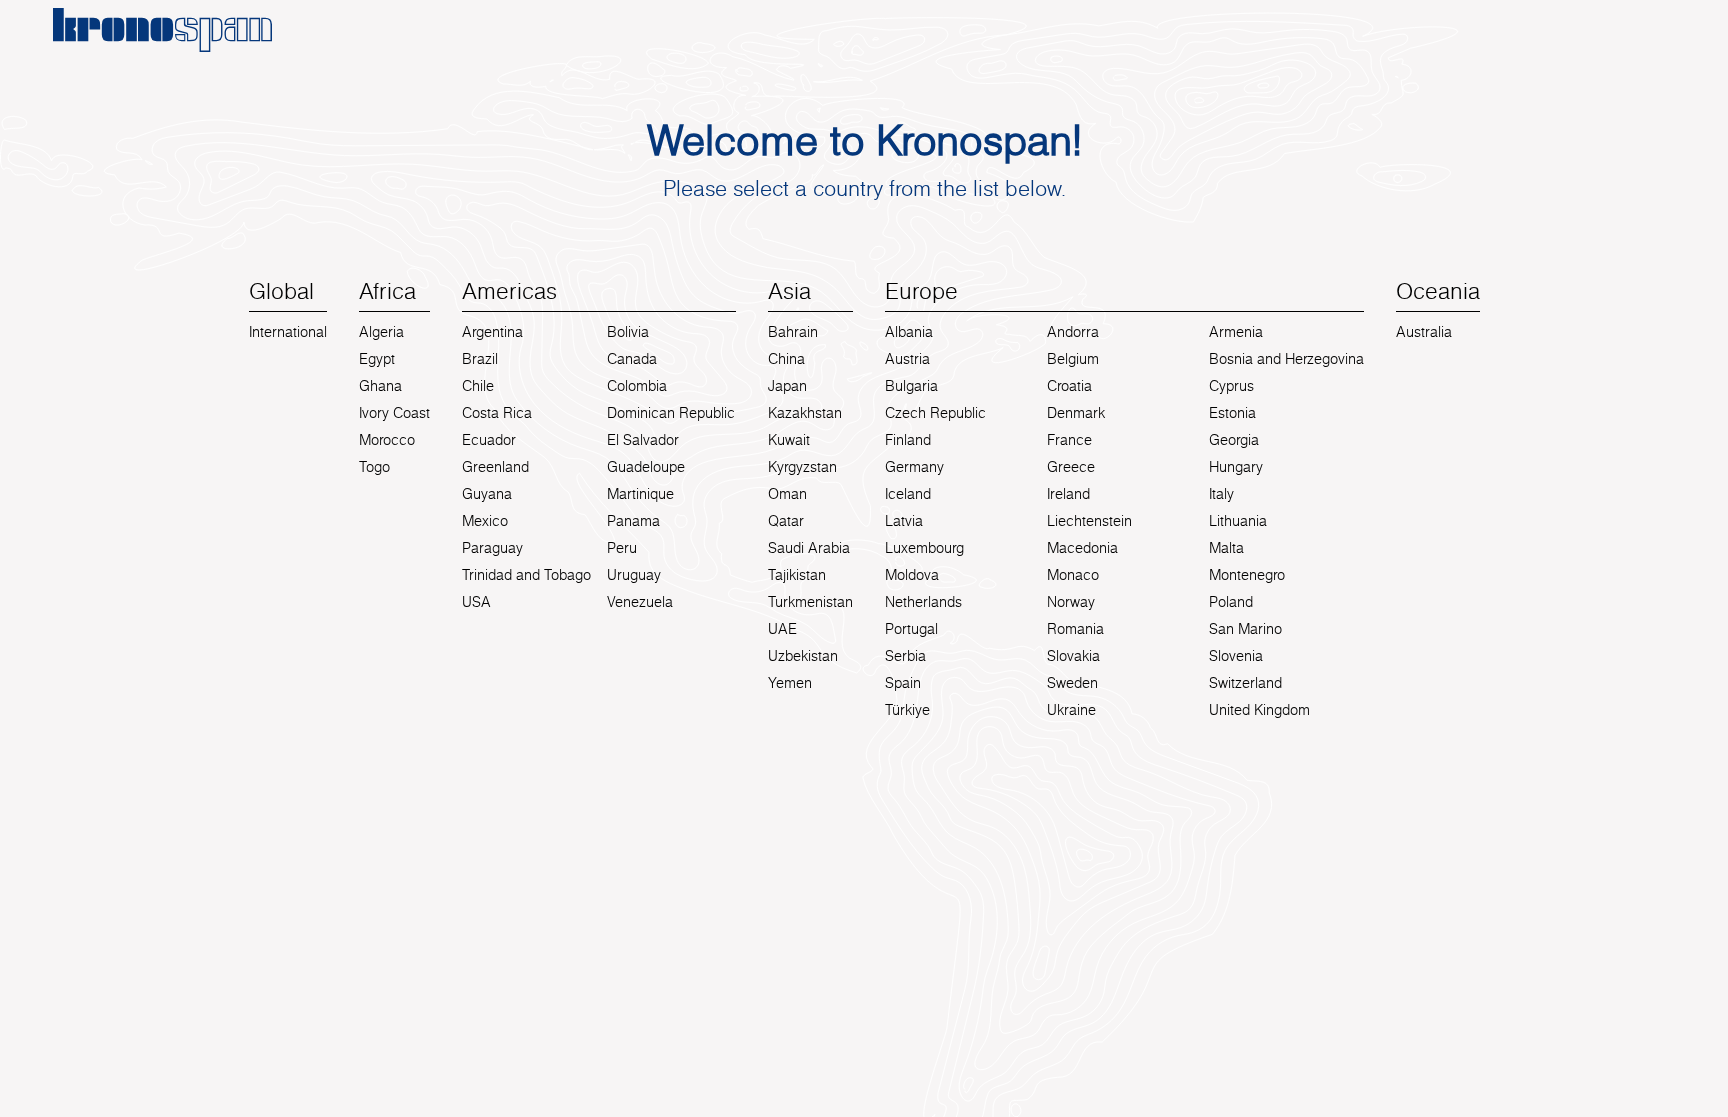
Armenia (1236, 332)
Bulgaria (911, 386)
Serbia (905, 656)
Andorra (1073, 332)
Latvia (904, 521)
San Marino (1245, 629)
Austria (907, 359)
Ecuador (489, 440)
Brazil (480, 359)
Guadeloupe (646, 467)
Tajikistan (797, 575)
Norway (1071, 602)
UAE (782, 629)
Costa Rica (497, 413)
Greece (1071, 467)
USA (476, 602)
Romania (1075, 629)
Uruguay (634, 575)
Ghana (380, 386)
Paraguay (492, 548)
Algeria (381, 332)
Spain (903, 683)
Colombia (637, 386)
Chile (478, 386)
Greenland (495, 467)
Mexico (485, 521)
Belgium (1073, 359)
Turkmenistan (810, 602)
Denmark (1076, 413)
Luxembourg (924, 548)
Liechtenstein (1089, 521)
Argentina (492, 332)
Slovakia (1073, 656)
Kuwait (789, 440)
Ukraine (1071, 710)
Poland (1231, 602)
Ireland (1068, 494)
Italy (1221, 494)
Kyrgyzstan (802, 467)
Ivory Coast (394, 413)
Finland (908, 440)
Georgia (1234, 440)
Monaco (1073, 575)
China (786, 359)
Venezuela (640, 602)
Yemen (790, 683)
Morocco (387, 440)
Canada (632, 359)
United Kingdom (1259, 710)
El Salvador (643, 440)
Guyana (487, 494)
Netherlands (923, 602)
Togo (374, 467)
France (1069, 440)
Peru (622, 548)
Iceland (908, 494)
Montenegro (1247, 575)
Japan (787, 386)
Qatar (786, 521)
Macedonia (1082, 548)
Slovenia (1236, 656)
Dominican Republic (671, 413)
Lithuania (1238, 521)
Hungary (1236, 467)
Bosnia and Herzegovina (1286, 359)
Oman (787, 494)
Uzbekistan (803, 656)
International (288, 332)
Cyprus (1231, 386)
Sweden (1072, 683)
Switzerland (1245, 683)
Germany (914, 467)
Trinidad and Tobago (526, 575)
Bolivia (628, 332)
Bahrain (793, 332)
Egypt (377, 359)
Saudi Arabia (809, 548)
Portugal (911, 629)
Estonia (1232, 413)
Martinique (640, 494)
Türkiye (907, 710)
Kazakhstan (805, 413)
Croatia (1069, 386)
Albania (909, 332)
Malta (1226, 548)
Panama (633, 521)
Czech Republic (935, 413)
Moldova (912, 575)
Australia (1424, 332)
